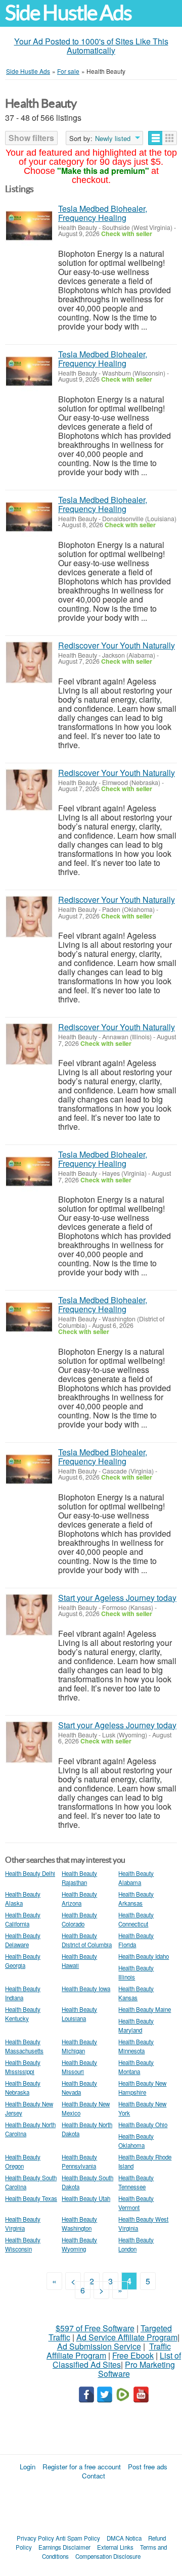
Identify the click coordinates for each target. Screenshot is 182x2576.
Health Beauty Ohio (143, 2125)
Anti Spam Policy (78, 2538)
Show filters (31, 138)
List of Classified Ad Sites (117, 2360)
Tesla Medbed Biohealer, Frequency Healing (103, 213)
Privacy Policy (35, 2538)
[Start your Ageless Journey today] (29, 1615)
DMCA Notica (124, 2538)
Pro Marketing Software (137, 2369)
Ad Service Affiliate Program (127, 2337)
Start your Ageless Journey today (117, 1598)
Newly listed (113, 139)
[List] (155, 138)
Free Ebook (133, 2355)
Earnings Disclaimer (64, 2547)
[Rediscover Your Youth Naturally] (29, 662)
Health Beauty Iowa (86, 1989)
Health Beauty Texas (31, 2198)
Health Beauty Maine (145, 2009)
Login (28, 2467)
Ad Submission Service (99, 2346)
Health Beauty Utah (86, 2198)
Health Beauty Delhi (30, 1873)
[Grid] (170, 138)
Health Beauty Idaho (144, 1956)
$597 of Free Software (95, 2328)
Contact (94, 2476)
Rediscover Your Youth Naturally (117, 645)
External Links (115, 2547)
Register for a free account (82, 2467)
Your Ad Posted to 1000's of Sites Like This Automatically (91, 46)
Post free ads (148, 2467)
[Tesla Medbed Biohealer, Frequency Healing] (29, 226)
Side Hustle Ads (68, 13)
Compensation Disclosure (108, 2556)
